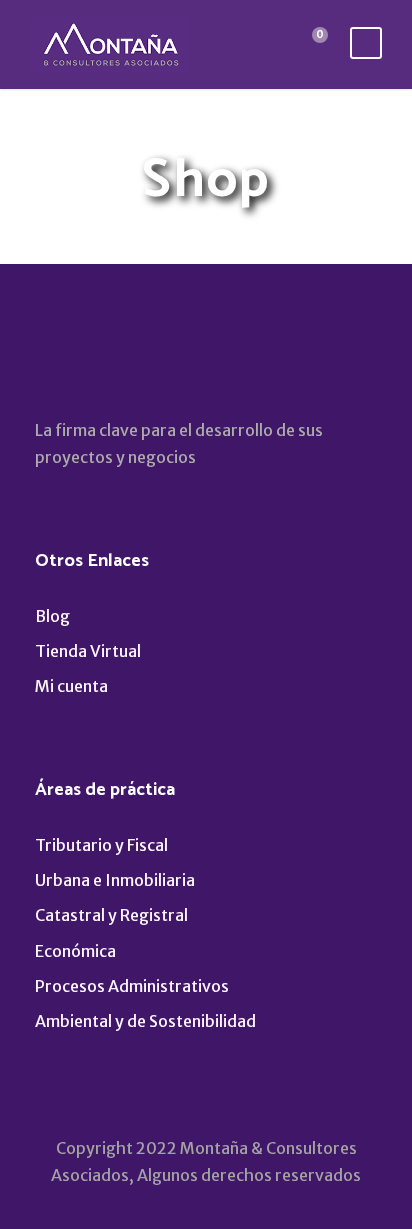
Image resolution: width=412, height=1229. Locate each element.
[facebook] (46, 364)
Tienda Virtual (88, 651)
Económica (75, 951)
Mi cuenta (71, 686)
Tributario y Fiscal (101, 845)
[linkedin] (89, 364)
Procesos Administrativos (132, 986)
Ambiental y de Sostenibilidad (145, 1021)
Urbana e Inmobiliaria (115, 880)
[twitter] (132, 364)
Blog (52, 616)
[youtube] (175, 364)
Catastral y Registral (111, 915)
